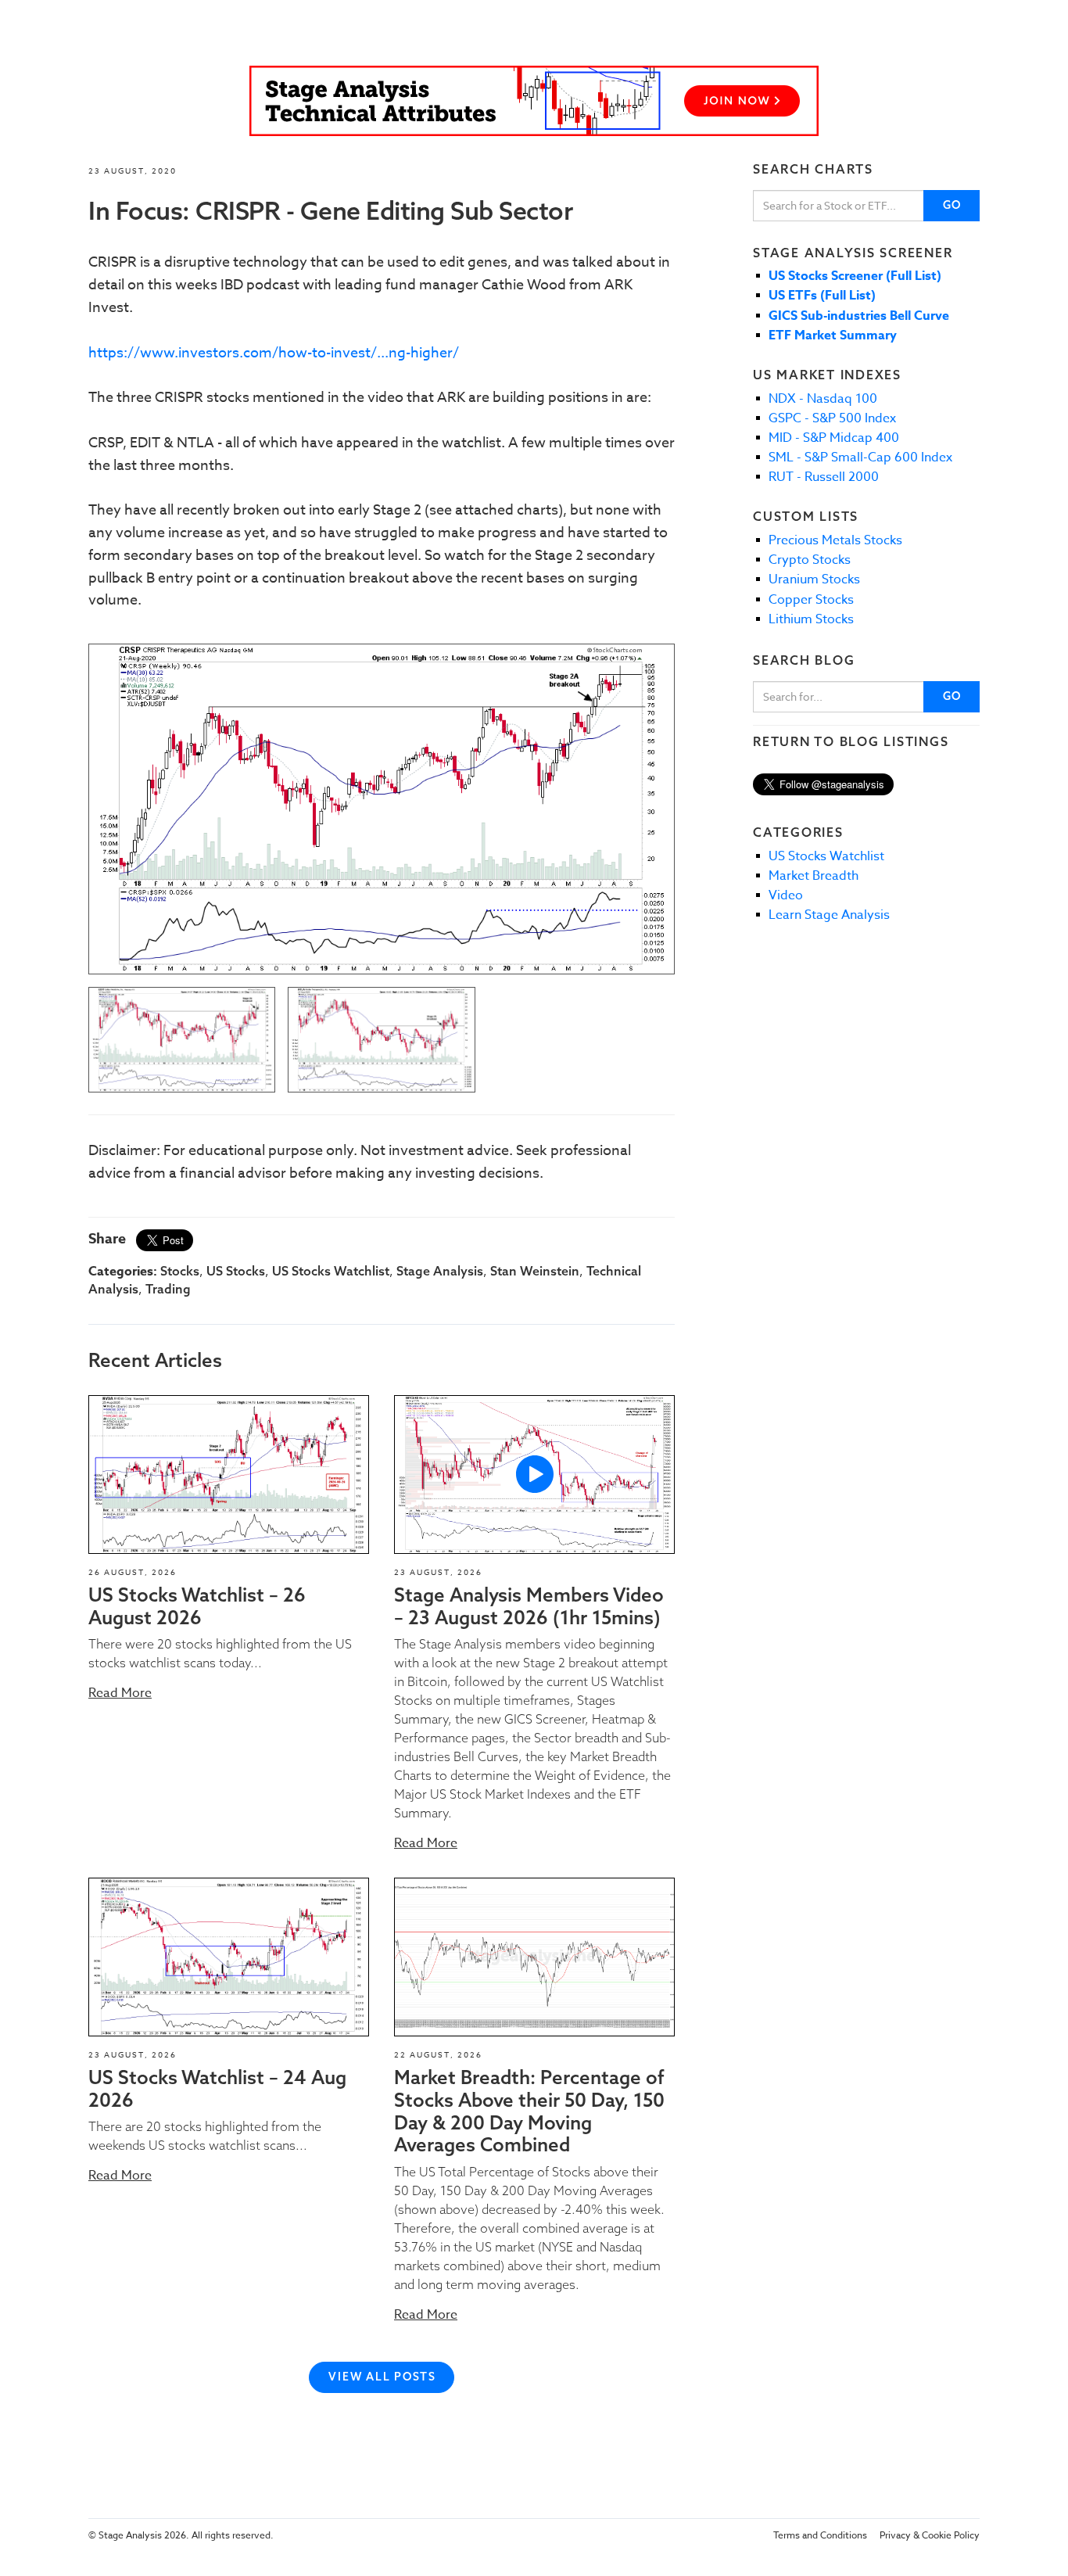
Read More (120, 1693)
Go (953, 205)
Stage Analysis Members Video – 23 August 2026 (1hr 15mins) (529, 1606)
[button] (229, 1475)
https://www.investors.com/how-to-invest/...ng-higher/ (274, 353)
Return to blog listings (851, 741)
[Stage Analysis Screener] (534, 101)
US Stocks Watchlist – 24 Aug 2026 (217, 2088)
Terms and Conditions (820, 2535)
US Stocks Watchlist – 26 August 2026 (197, 1606)
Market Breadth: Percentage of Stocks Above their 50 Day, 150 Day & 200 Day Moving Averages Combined (529, 2111)
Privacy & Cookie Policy (930, 2535)
